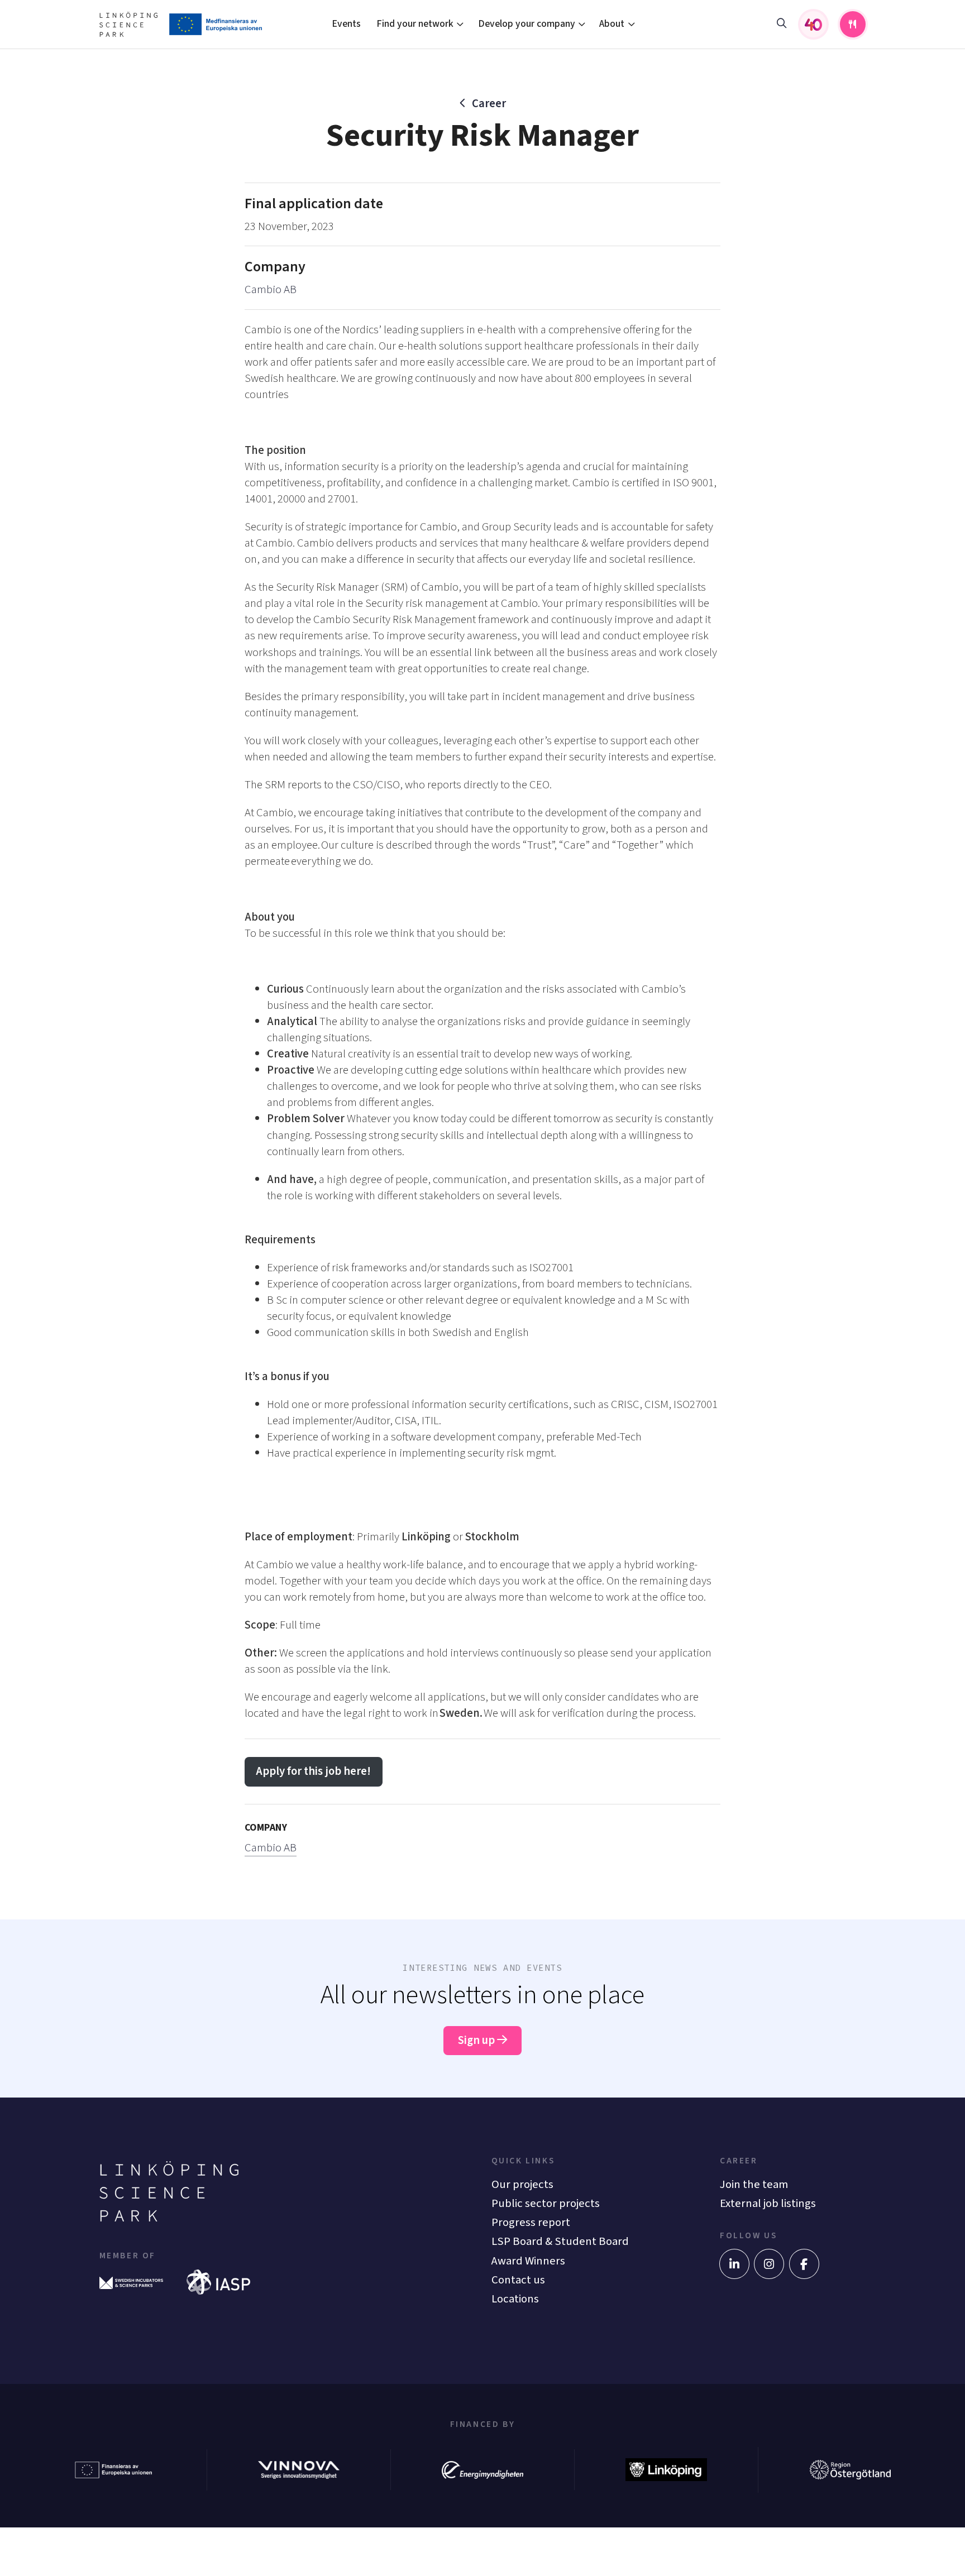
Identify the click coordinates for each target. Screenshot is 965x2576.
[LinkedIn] (734, 2264)
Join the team (754, 2184)
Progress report (531, 2222)
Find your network (415, 24)
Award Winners (528, 2261)
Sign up (477, 2040)
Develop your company (527, 24)
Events (346, 24)
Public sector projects (546, 2203)
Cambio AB (271, 289)
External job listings (768, 2203)
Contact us (518, 2280)
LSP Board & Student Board (560, 2241)
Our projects (522, 2184)
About (612, 24)
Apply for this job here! (313, 1771)
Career (489, 104)
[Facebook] (804, 2264)
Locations (515, 2299)
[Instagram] (769, 2264)
